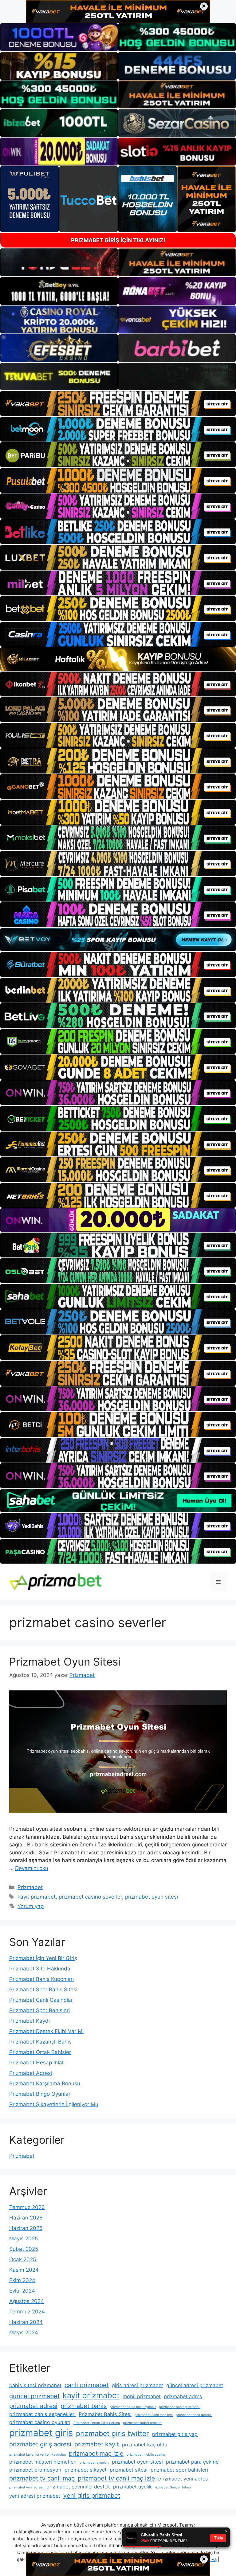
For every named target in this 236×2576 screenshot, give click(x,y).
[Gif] (118, 659)
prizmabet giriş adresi (40, 2444)
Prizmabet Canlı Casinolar (41, 2000)
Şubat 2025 (24, 2249)
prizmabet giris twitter (112, 2434)
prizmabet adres (183, 2396)
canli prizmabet (87, 2385)
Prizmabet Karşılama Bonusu (45, 2083)
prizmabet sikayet (86, 2470)
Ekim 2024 (22, 2280)
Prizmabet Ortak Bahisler (40, 2052)
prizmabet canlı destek (194, 2415)
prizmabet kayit (97, 2444)
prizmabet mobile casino (146, 2455)
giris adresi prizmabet (138, 2385)
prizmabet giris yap (175, 2434)
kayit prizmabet (37, 1897)
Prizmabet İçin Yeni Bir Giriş (43, 1958)
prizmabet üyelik (132, 2487)
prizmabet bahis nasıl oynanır (133, 2407)
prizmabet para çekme (192, 2462)
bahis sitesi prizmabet (35, 2385)
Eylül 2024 (22, 2291)
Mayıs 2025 (24, 2239)
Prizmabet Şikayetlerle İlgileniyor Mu (54, 2104)
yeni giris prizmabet (92, 2496)
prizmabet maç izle (96, 2453)
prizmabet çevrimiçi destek (78, 2487)
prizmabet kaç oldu (145, 2445)
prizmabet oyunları (94, 2463)
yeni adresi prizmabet (35, 2496)
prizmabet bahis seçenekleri (42, 2414)
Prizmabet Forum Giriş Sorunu (97, 2423)
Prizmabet (30, 1887)
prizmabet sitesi (129, 2470)
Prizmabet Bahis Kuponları (41, 1979)
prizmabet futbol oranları (142, 2423)
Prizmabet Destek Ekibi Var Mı (46, 2031)
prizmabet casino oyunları (40, 2422)
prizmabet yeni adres (183, 2479)
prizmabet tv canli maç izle (116, 2478)
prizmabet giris (41, 2433)
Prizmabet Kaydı (29, 2021)
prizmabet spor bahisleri (179, 2470)
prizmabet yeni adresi (26, 2487)
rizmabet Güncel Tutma (173, 2487)
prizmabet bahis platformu (180, 2407)
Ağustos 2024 (27, 2301)
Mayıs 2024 (24, 2332)
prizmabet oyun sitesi (151, 1897)
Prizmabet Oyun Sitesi (65, 1662)
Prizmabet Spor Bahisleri (39, 2010)
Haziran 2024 (26, 2322)
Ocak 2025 (23, 2259)
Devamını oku (32, 1868)
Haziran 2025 (26, 2228)
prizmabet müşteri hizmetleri (43, 2462)
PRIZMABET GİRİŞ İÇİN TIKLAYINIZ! (118, 240)
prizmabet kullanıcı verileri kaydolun (37, 2455)
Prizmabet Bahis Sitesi (105, 2414)
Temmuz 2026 (27, 2207)
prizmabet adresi (33, 2406)
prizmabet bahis (84, 2406)
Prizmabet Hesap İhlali (37, 2063)
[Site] (118, 403)
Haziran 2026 (26, 2218)
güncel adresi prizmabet (195, 2385)
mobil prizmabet (142, 2396)
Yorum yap (31, 1906)
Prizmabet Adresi (31, 2073)
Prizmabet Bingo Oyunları (40, 2094)
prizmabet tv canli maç (42, 2478)
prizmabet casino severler (90, 1897)
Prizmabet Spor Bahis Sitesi (43, 1989)
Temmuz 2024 (27, 2312)
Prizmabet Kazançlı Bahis (40, 2042)
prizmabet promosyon (35, 2470)
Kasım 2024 (24, 2270)
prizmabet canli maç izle (154, 2415)
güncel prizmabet (34, 2396)
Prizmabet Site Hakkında (40, 1969)
